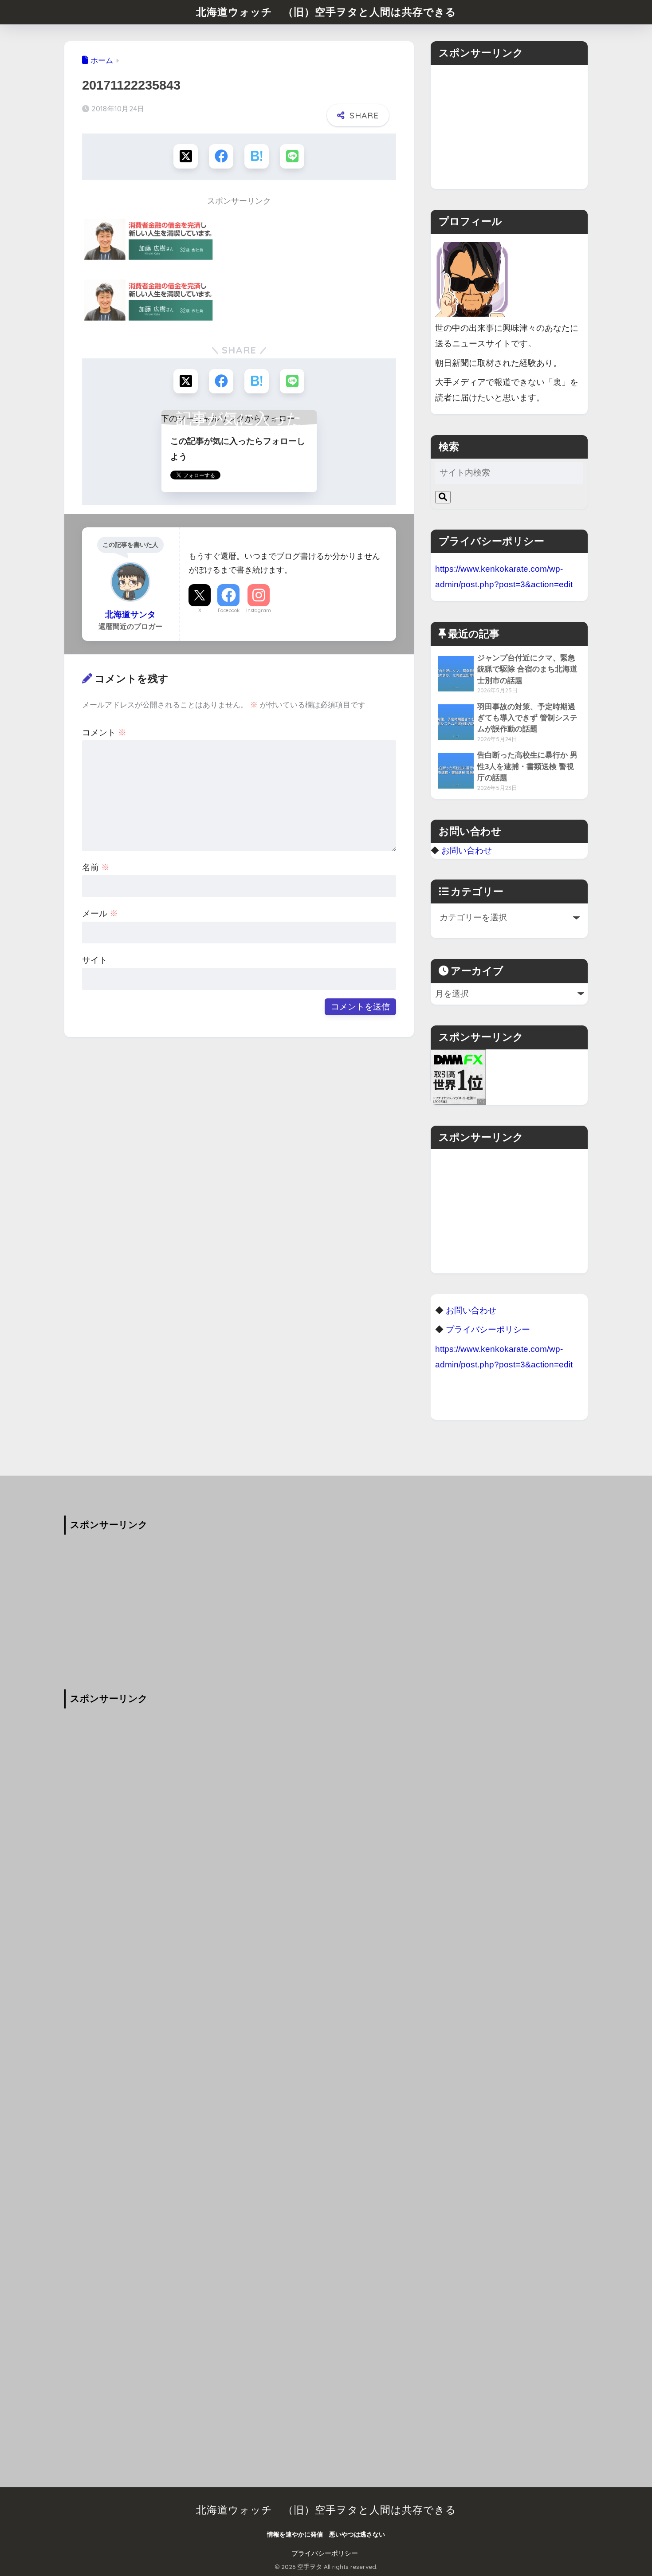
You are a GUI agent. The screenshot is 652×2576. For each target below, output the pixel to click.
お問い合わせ (467, 850)
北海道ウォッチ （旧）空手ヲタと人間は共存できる (326, 12)
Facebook (229, 610)
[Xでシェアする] (186, 156)
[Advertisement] (509, 127)
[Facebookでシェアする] (221, 156)
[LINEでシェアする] (292, 156)
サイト (95, 960)
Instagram (259, 610)
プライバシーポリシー (325, 2553)
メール (100, 913)
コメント (104, 732)
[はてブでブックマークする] (257, 156)
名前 (96, 867)
